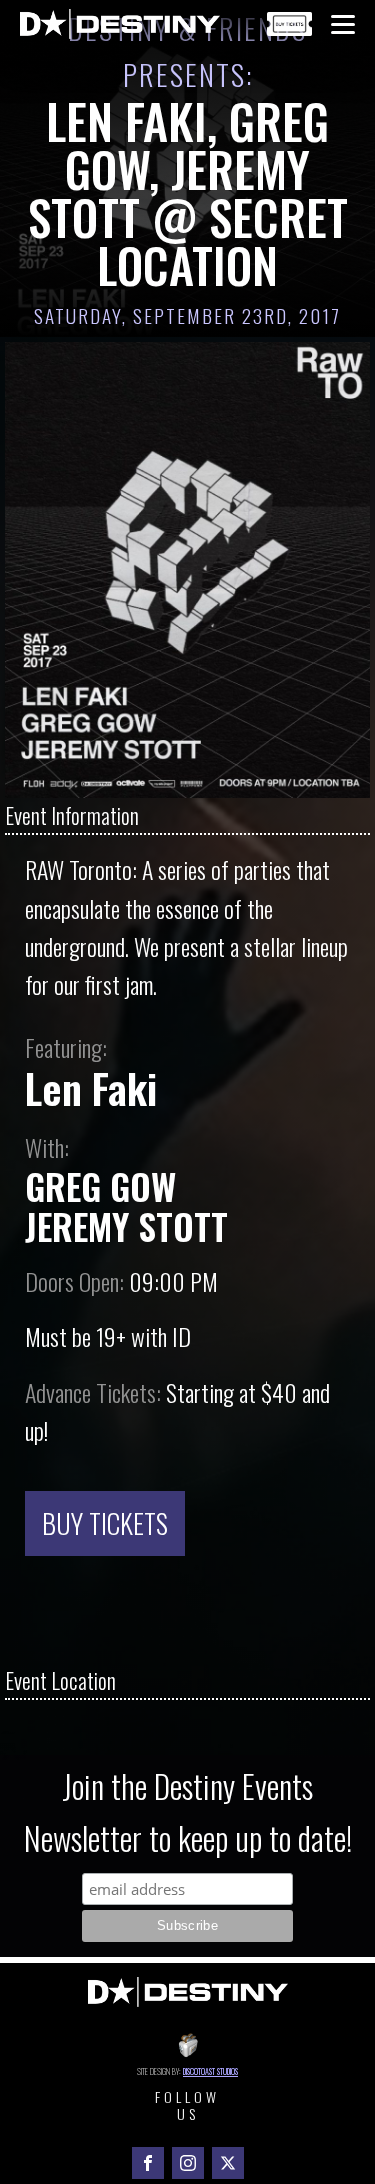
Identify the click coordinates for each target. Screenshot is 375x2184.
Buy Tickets (105, 1523)
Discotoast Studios (210, 2071)
